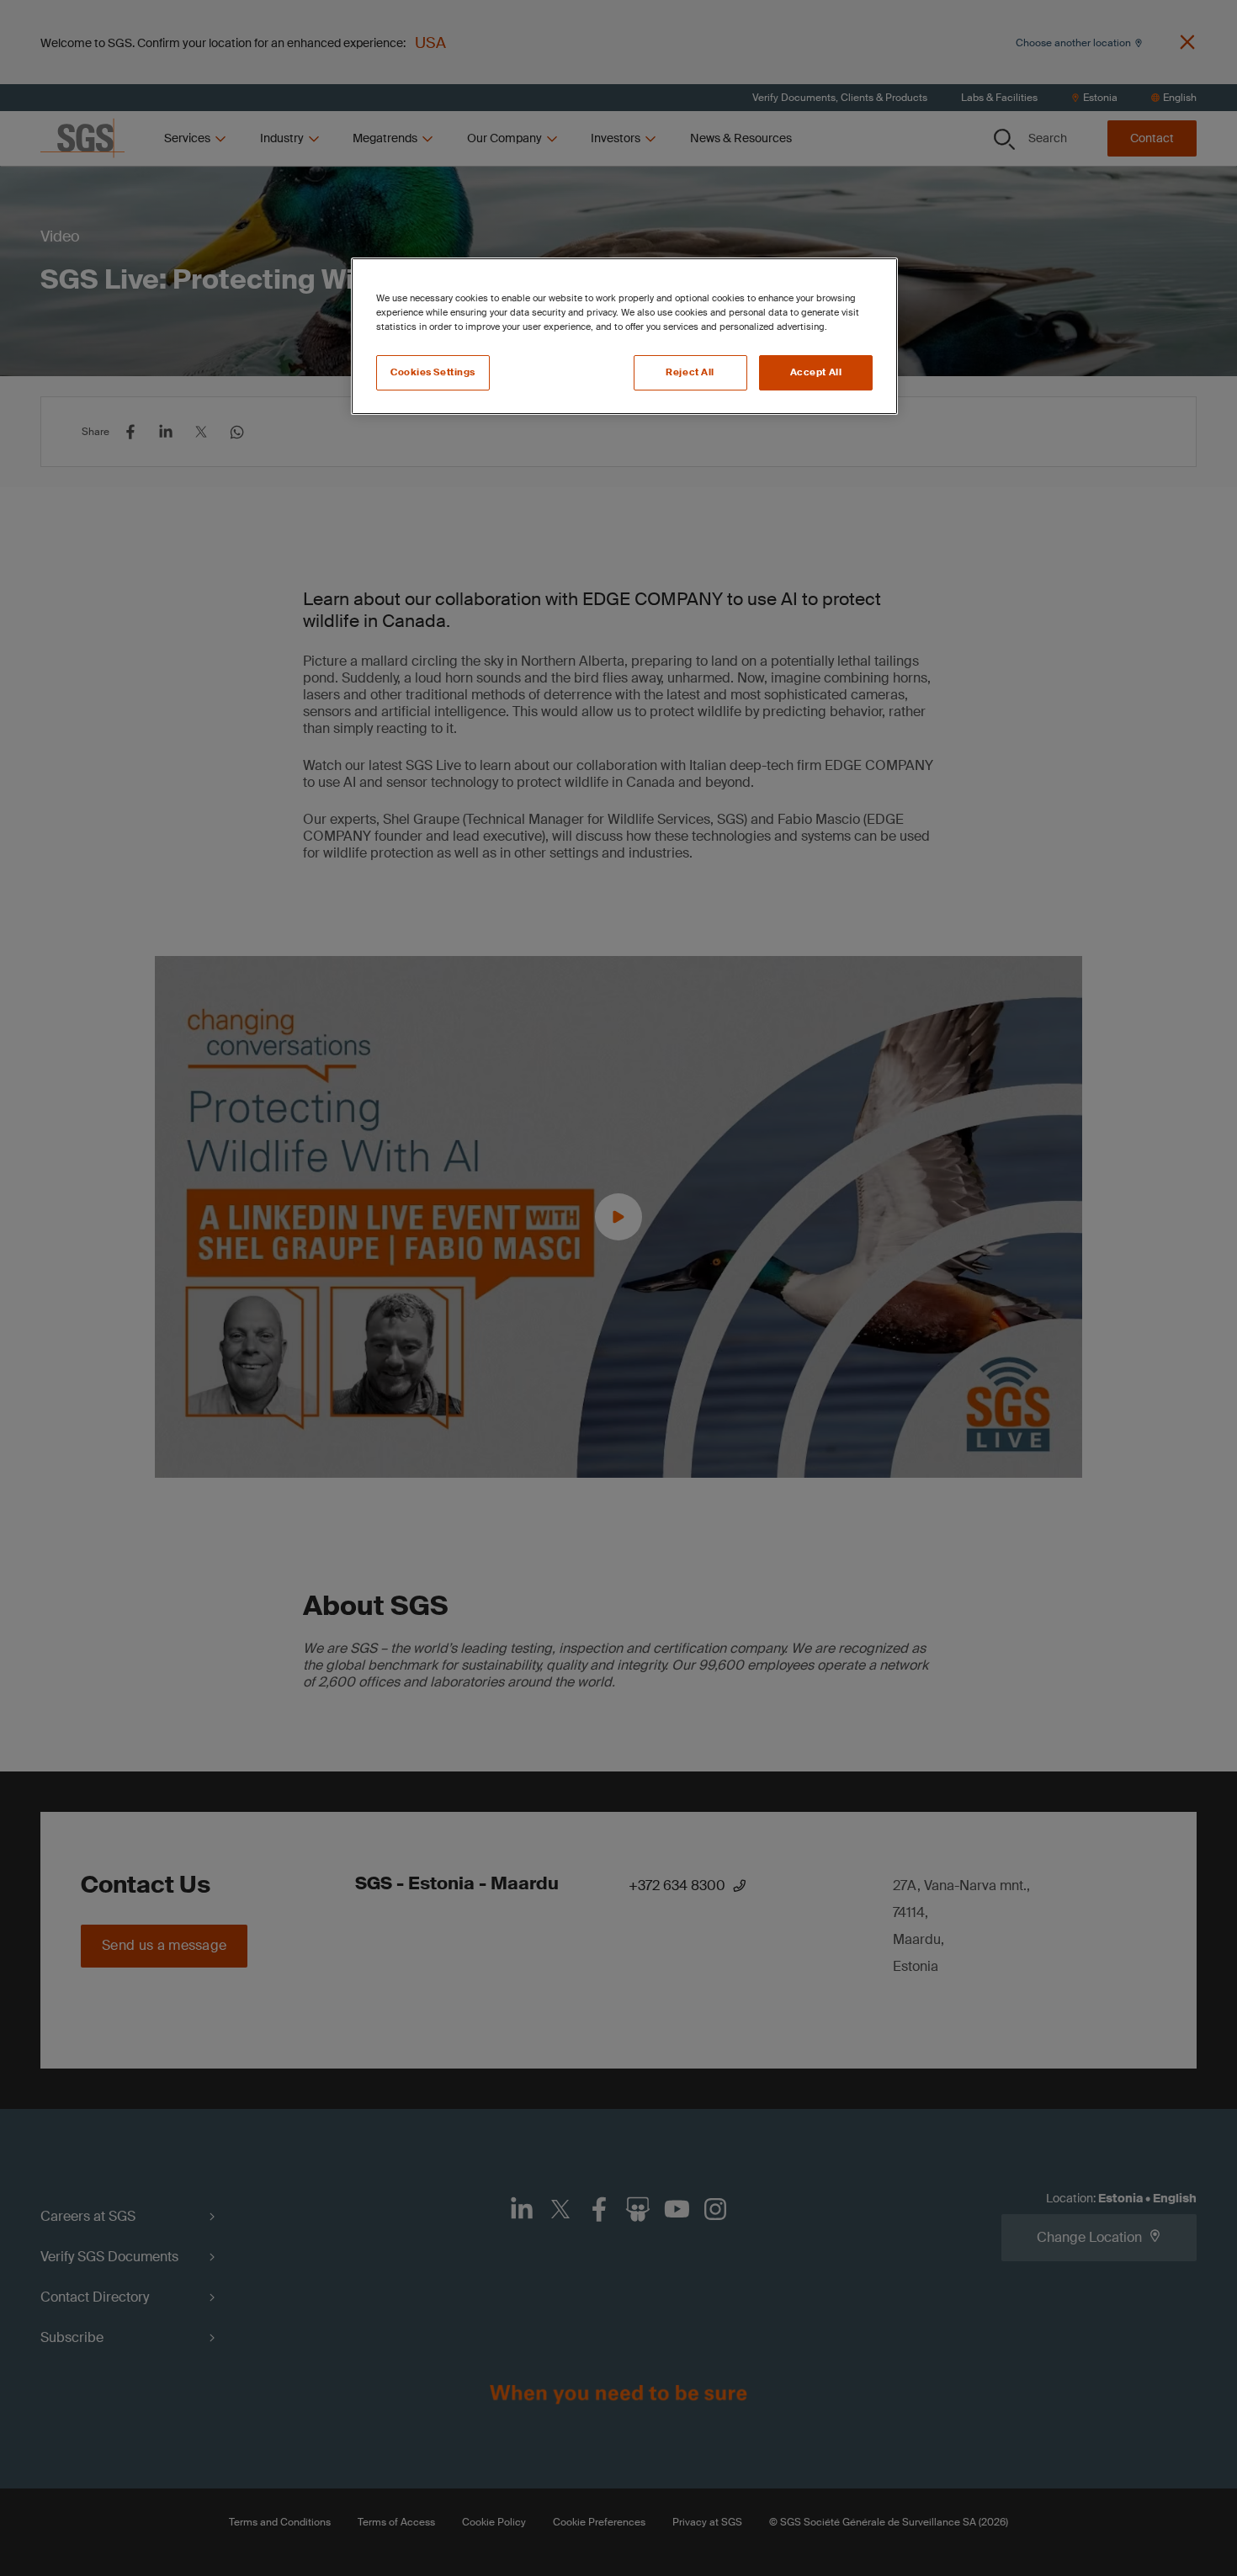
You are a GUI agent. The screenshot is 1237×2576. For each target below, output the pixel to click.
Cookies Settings (433, 372)
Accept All (816, 372)
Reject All (690, 372)
